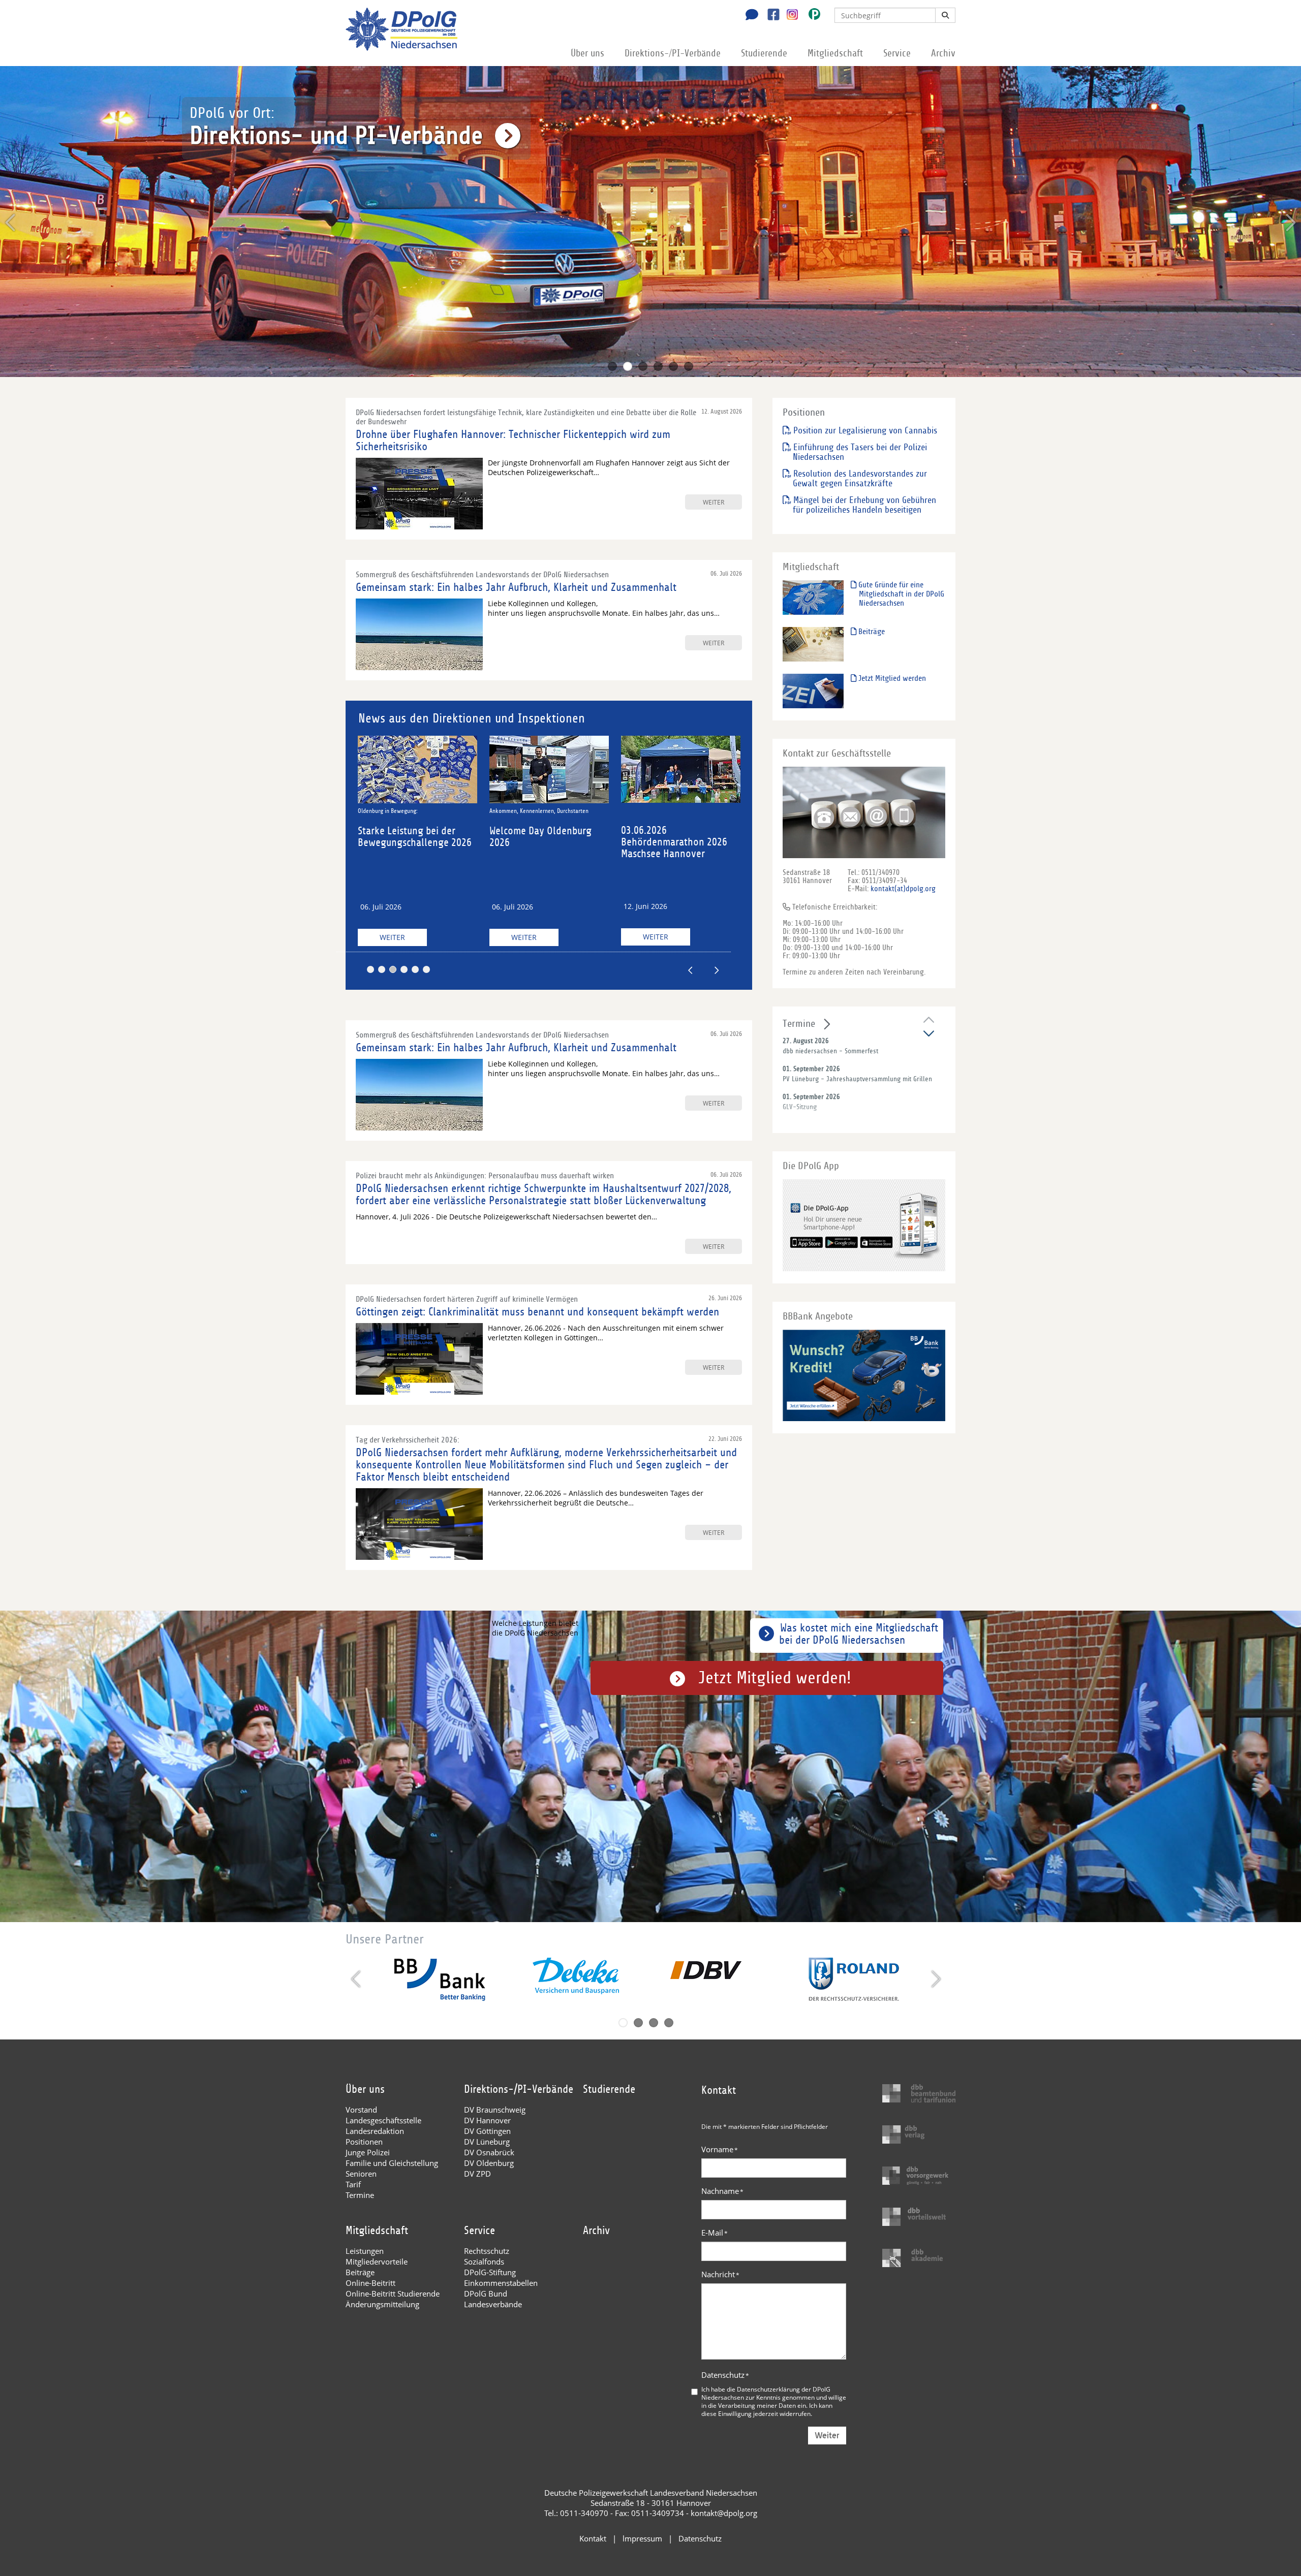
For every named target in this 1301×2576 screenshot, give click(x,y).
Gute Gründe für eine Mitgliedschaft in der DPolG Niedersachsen (900, 594)
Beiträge (871, 632)
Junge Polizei (368, 2152)
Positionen (364, 2142)
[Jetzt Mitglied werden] (813, 691)
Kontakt (593, 2538)
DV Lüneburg (487, 2142)
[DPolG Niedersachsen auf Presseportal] (811, 16)
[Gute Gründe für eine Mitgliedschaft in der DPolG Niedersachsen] (813, 597)
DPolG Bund (486, 2294)
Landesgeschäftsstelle (383, 2120)
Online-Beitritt (370, 2283)
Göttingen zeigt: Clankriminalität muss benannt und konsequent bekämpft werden (537, 1312)
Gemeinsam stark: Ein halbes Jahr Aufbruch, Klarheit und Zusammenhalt (516, 587)
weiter (714, 502)
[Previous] (11, 223)
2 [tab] (628, 366)
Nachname (722, 2191)
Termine (799, 1024)
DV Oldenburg (489, 2163)
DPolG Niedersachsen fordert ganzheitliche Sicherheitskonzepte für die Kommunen (549, 848)
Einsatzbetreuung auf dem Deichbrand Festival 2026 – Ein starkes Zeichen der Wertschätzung (681, 849)
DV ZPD (477, 2174)
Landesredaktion (375, 2131)
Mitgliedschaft (835, 53)
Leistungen (365, 2251)
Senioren (361, 2174)
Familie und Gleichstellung (392, 2163)
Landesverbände (493, 2304)
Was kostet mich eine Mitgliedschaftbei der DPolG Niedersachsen (859, 1634)
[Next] (1290, 223)
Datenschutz (725, 2375)
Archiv (943, 53)
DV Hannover (487, 2120)
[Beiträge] (813, 644)
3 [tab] (643, 366)
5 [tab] (673, 366)
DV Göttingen (487, 2131)
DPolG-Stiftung (490, 2272)
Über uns (587, 53)
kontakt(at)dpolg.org (903, 889)
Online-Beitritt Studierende (393, 2294)
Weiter (394, 937)
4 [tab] (658, 366)
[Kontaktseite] (749, 16)
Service (897, 53)
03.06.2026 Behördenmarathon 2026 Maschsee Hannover (413, 842)
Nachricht (720, 2274)
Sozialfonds (484, 2261)
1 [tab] (612, 366)
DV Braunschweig (495, 2110)
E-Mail (715, 2233)
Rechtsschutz (487, 2251)
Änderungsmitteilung (382, 2304)
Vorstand (361, 2110)
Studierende (764, 53)
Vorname (720, 2149)
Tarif (353, 2184)
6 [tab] (689, 366)
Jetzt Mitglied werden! (775, 1678)
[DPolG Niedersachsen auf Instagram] (788, 15)
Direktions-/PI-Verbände (673, 53)
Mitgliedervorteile (377, 2261)
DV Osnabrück (489, 2152)
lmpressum (642, 2538)
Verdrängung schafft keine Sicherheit (537, 810)
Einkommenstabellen (501, 2283)
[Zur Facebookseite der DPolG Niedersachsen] (770, 16)
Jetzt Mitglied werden (891, 678)
